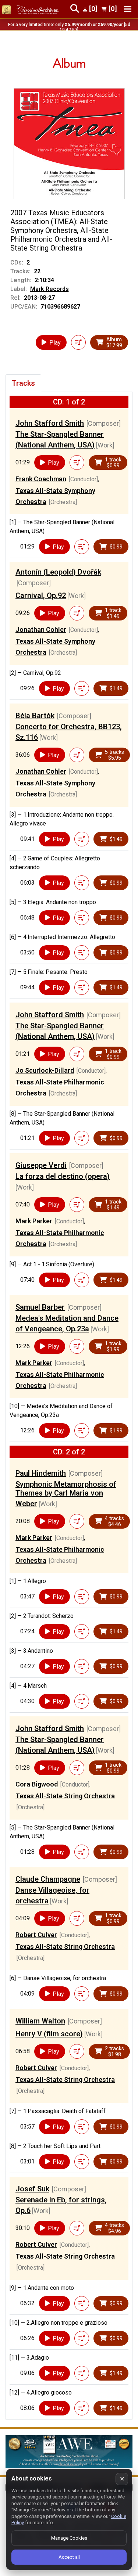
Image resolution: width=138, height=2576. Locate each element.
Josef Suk (32, 2189)
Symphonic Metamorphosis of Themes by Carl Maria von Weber (66, 1494)
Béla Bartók (35, 716)
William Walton (40, 2021)
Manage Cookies (69, 2538)
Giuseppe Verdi (41, 1165)
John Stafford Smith (50, 423)
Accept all (69, 2557)
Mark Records (49, 289)
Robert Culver (36, 1935)
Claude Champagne (48, 1879)
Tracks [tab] (23, 383)
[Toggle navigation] (128, 9)
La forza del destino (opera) (63, 1176)
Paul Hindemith (41, 1473)
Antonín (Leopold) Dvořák (58, 572)
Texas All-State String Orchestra (65, 1796)
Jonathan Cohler (41, 629)
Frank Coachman (41, 479)
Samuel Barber (40, 1307)
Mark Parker (34, 1221)
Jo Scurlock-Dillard (45, 1070)
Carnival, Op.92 (41, 596)
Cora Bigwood (37, 1784)
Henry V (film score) (49, 2034)
